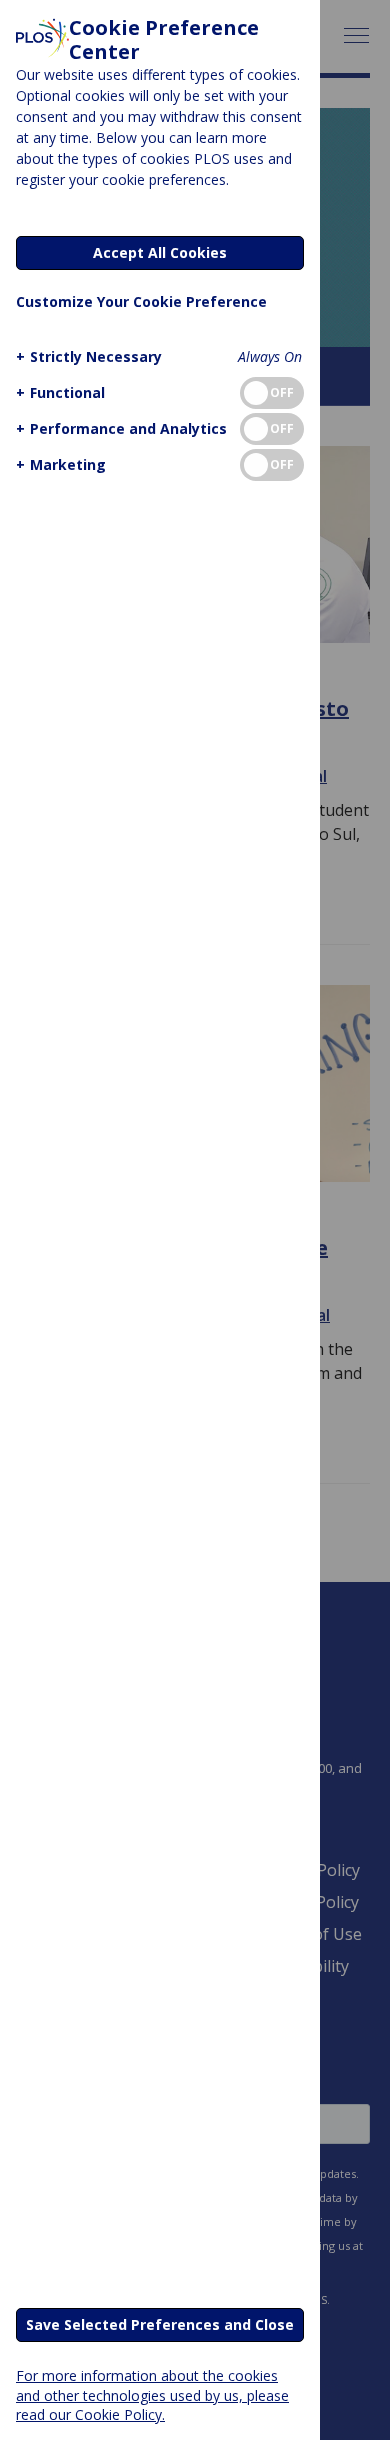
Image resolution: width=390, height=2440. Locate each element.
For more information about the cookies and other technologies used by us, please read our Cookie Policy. (152, 2394)
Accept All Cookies (160, 252)
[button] (89, 356)
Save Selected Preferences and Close (160, 2324)
